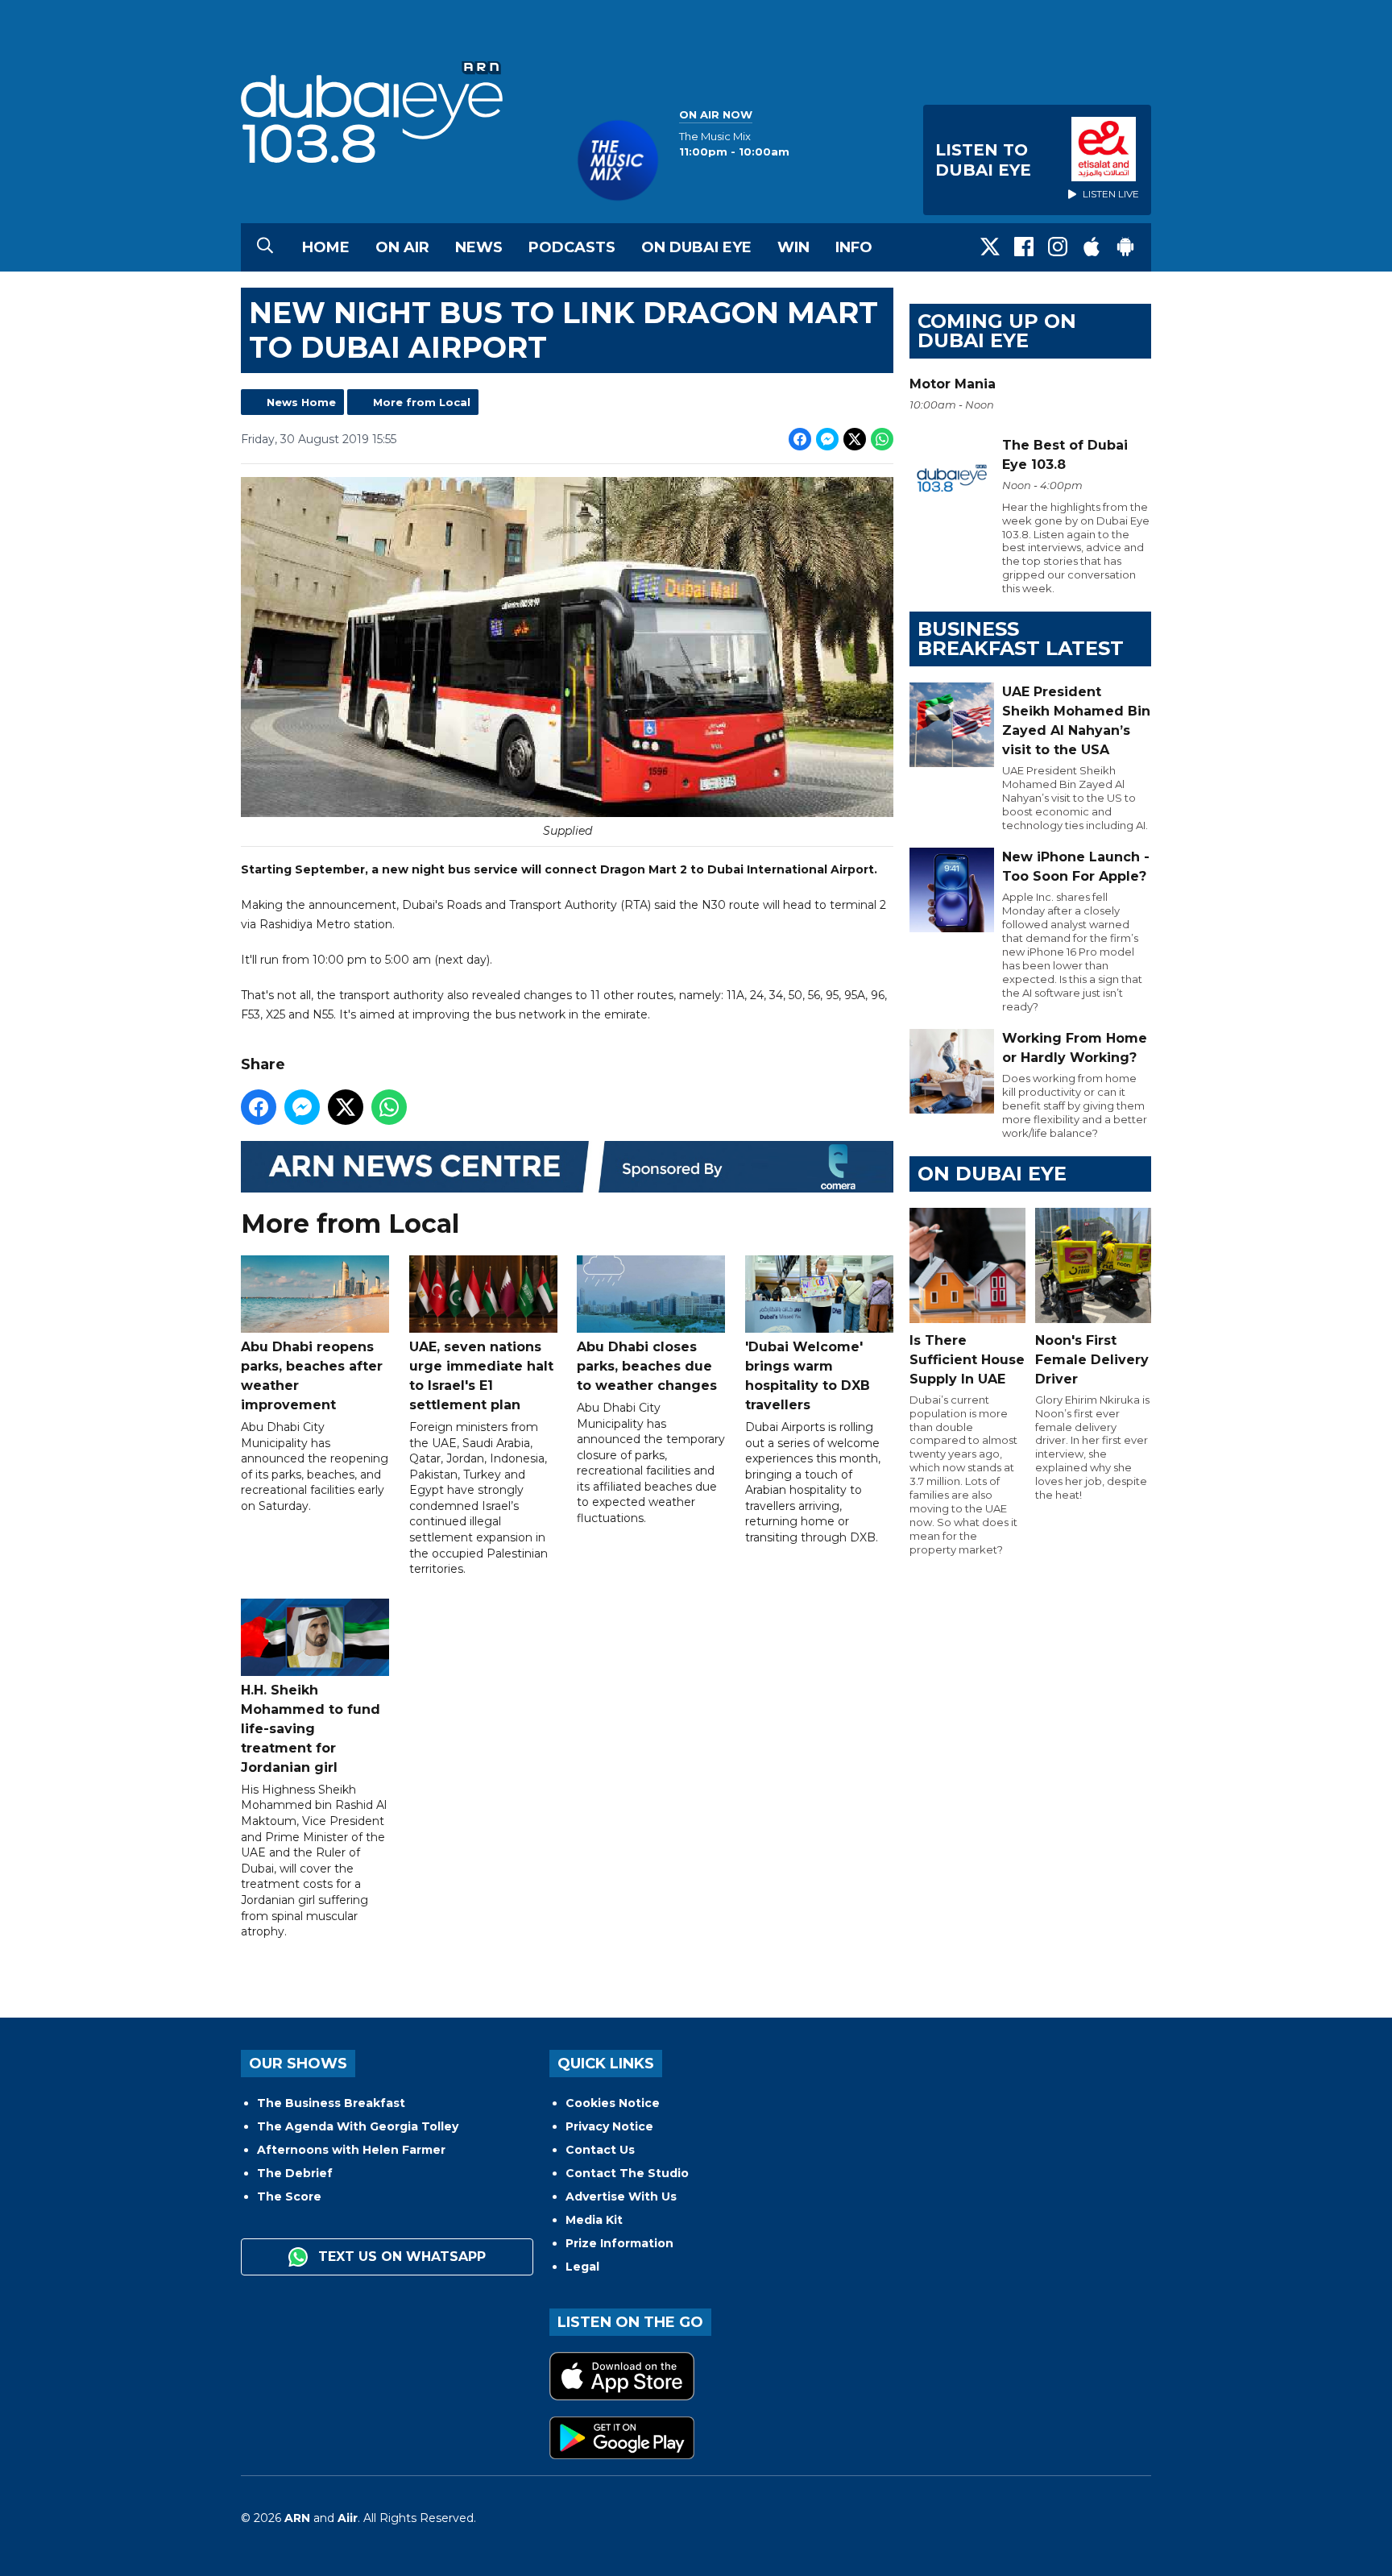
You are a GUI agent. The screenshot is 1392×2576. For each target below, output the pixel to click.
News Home (301, 402)
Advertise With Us (621, 2196)
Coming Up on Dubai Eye (997, 331)
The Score (289, 2196)
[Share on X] (855, 439)
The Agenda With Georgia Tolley (358, 2126)
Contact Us (600, 2150)
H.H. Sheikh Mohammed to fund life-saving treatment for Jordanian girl (311, 1729)
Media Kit (594, 2220)
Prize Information (619, 2243)
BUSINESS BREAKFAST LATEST (1021, 639)
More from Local (422, 402)
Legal (582, 2267)
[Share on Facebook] (800, 439)
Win (793, 247)
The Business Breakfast (331, 2103)
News (479, 247)
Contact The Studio (627, 2173)
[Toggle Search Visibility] (265, 247)
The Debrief (295, 2173)
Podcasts (572, 247)
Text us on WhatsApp (400, 2257)
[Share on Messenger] (827, 439)
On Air (402, 247)
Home (326, 247)
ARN (297, 2518)
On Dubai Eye (696, 247)
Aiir (348, 2518)
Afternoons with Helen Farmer (351, 2150)
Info (854, 247)
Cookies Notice (613, 2103)
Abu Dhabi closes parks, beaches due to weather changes (647, 1366)
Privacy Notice (609, 2126)
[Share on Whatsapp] (882, 439)
